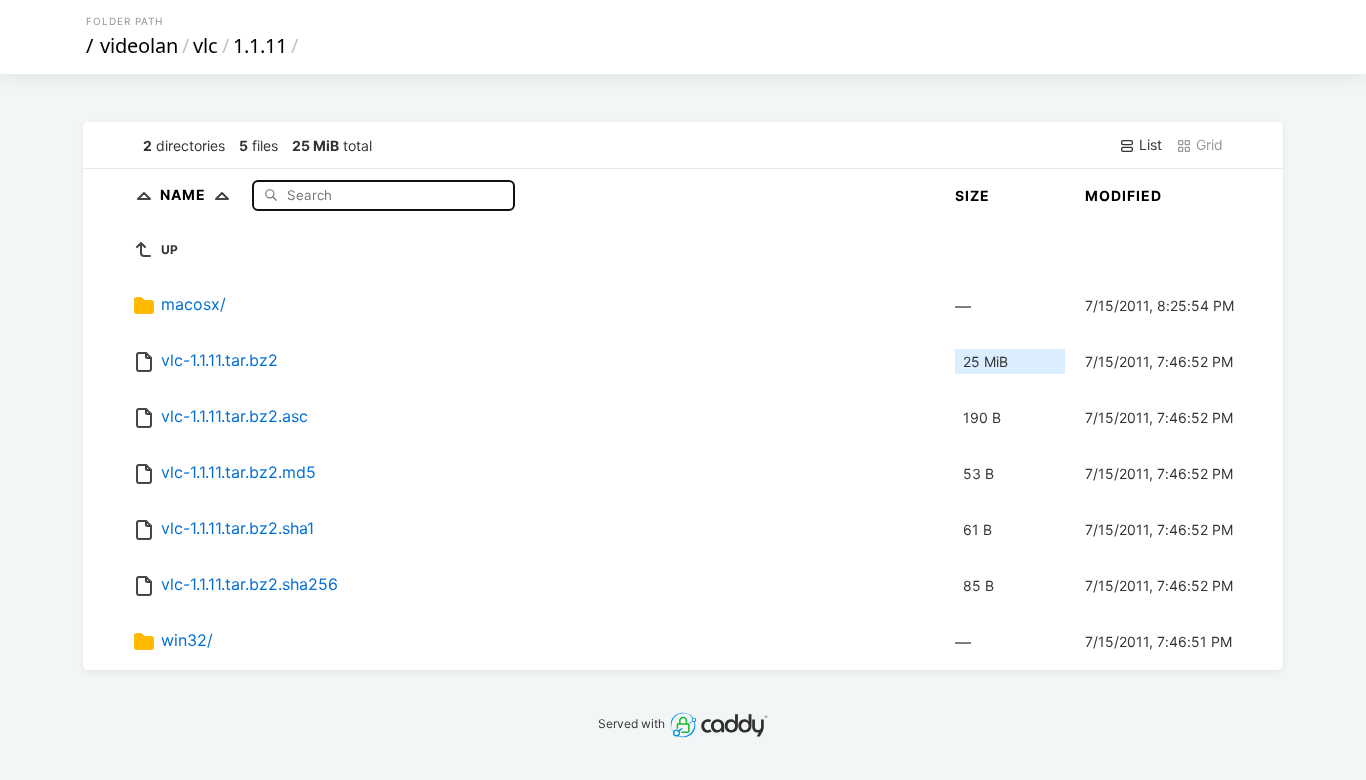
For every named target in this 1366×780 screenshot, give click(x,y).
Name (185, 194)
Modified (1123, 195)
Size (972, 195)
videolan (139, 45)
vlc (205, 45)
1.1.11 (260, 45)
